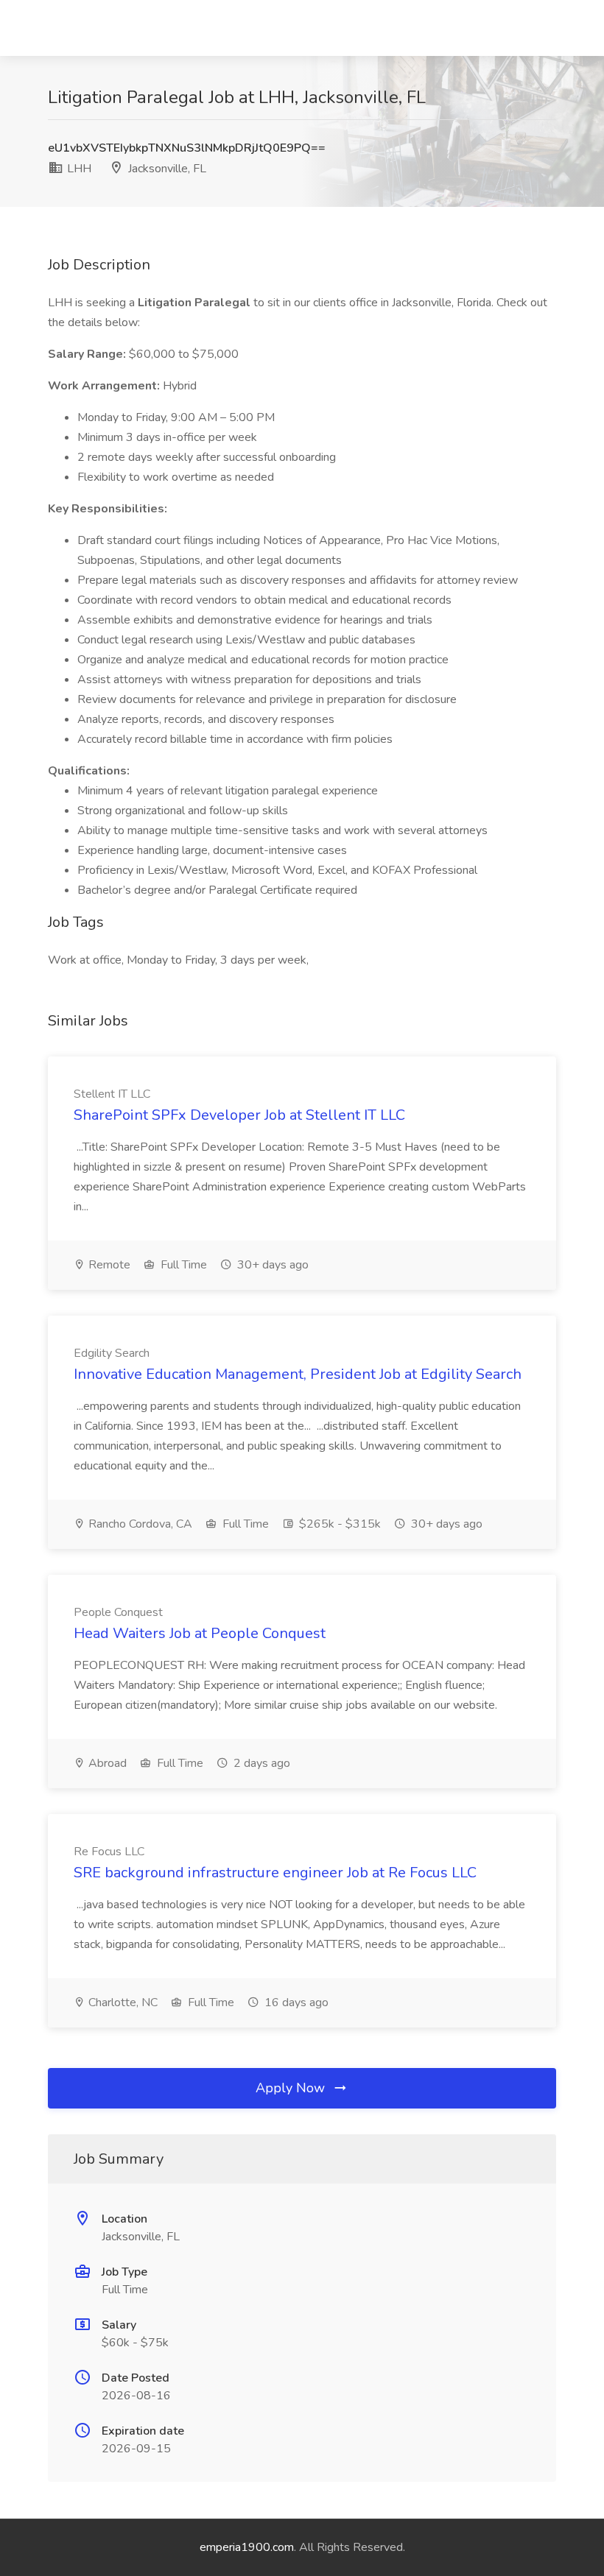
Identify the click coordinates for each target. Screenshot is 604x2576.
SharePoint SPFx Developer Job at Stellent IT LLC (239, 1115)
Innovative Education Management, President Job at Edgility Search (298, 1374)
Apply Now (292, 2088)
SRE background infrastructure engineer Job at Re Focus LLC (275, 1873)
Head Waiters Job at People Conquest (200, 1633)
